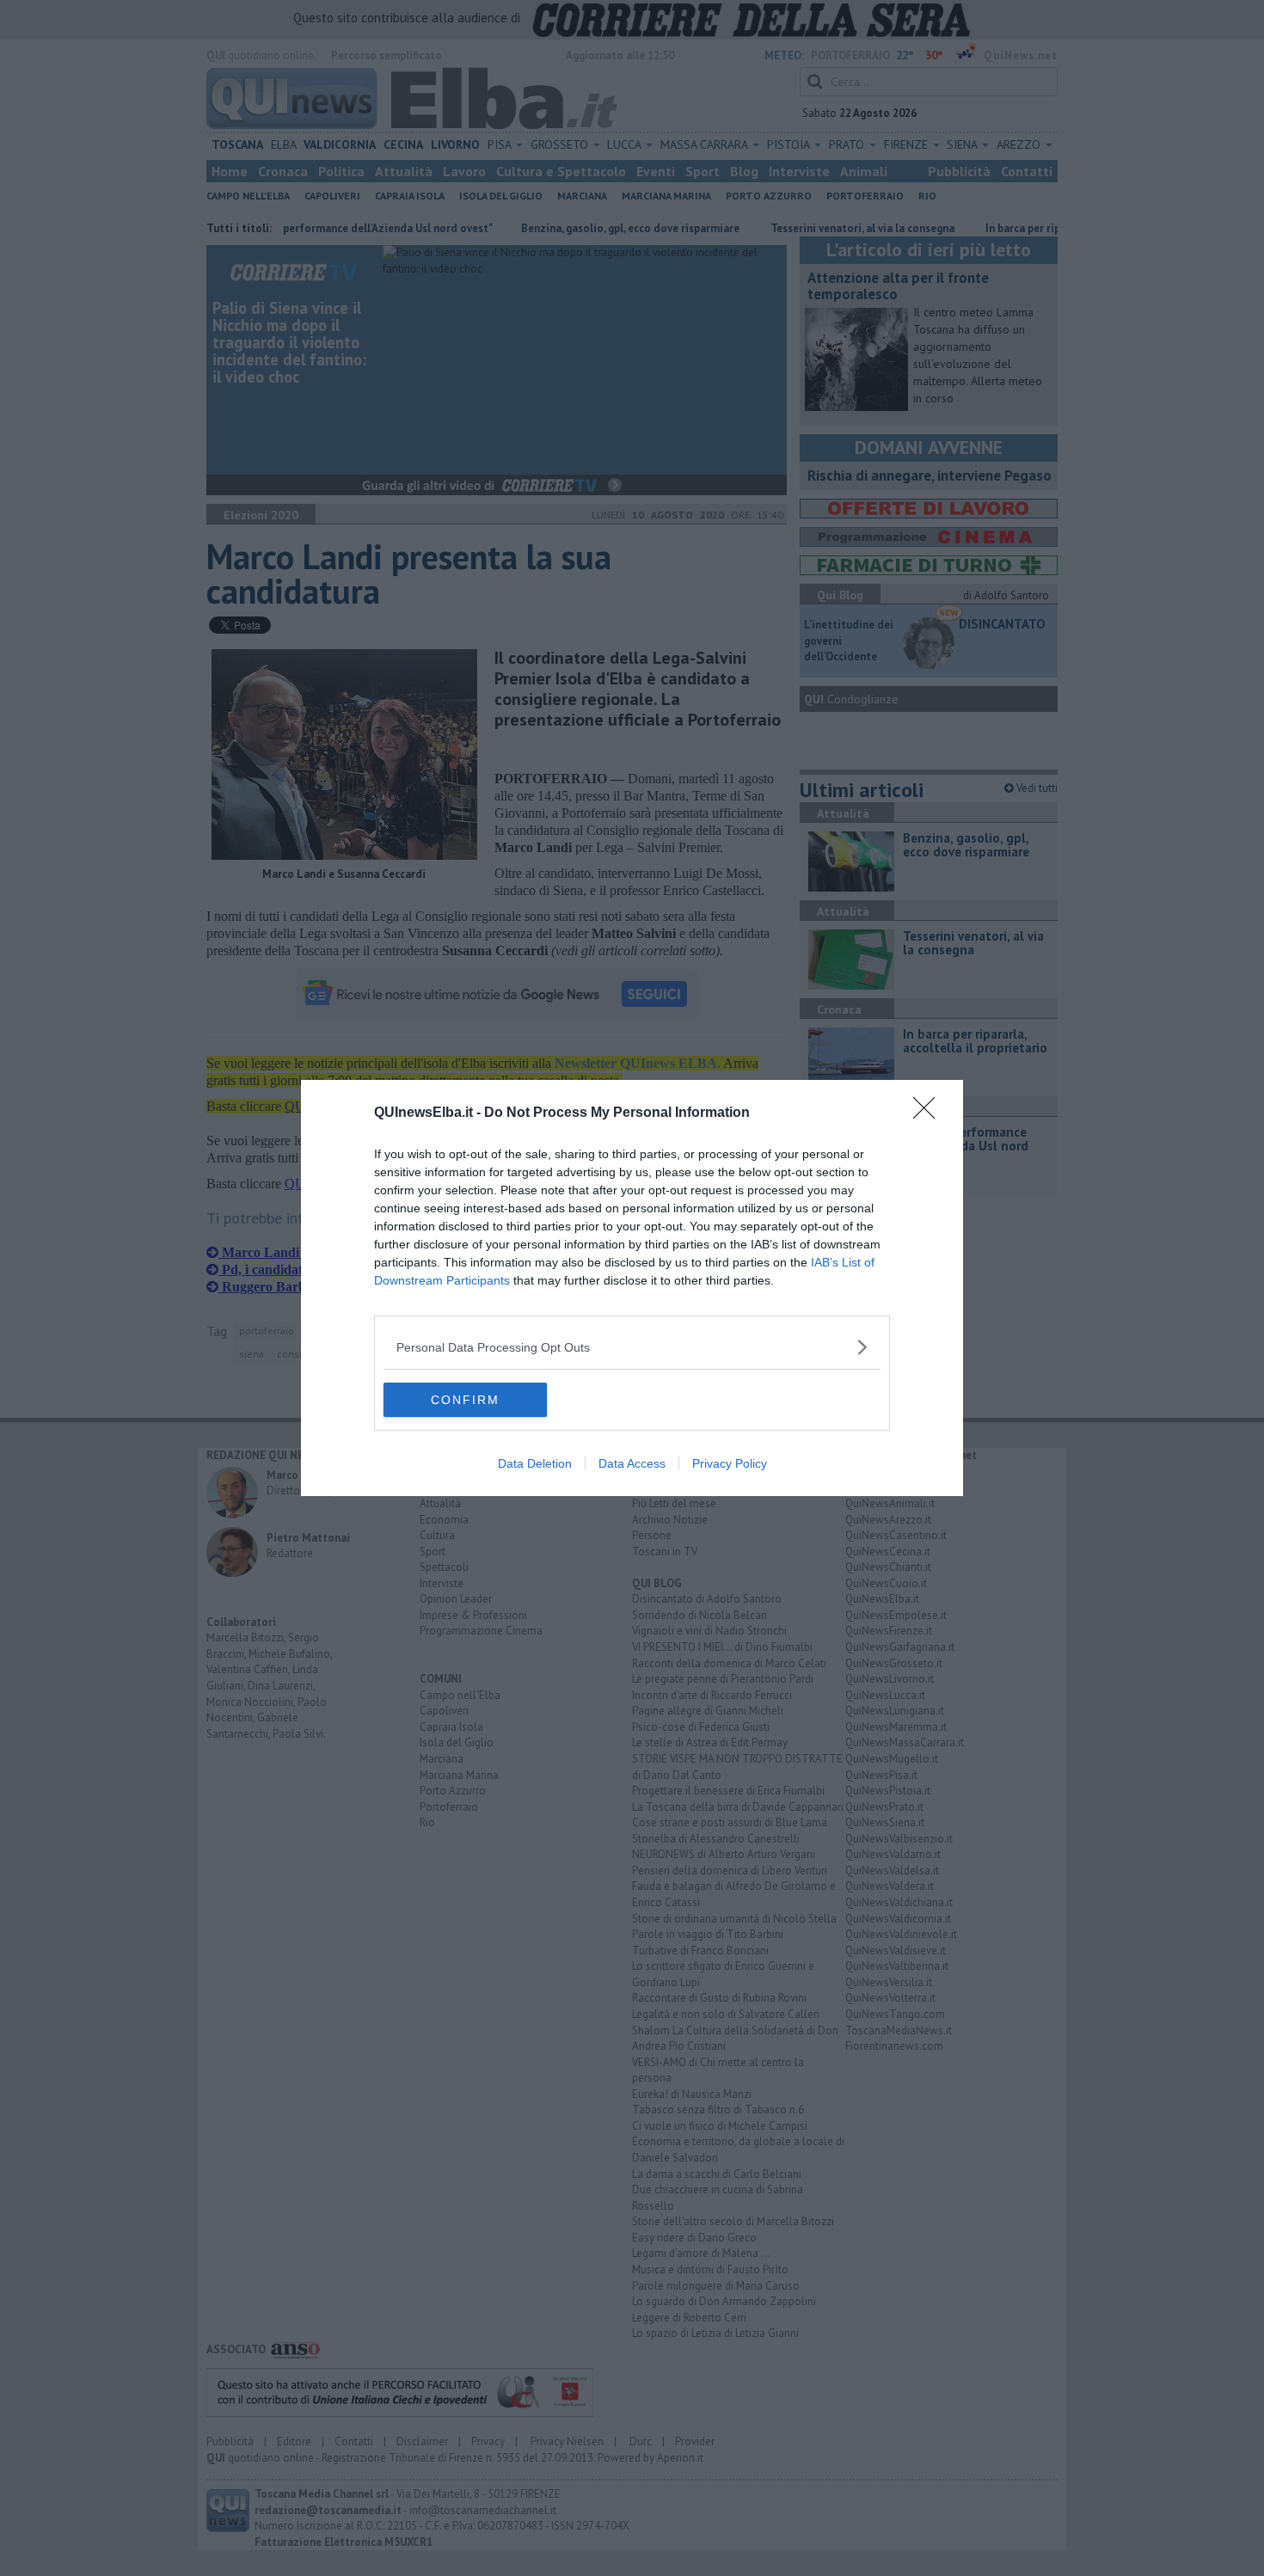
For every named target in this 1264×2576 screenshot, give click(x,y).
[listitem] (632, 1347)
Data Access (632, 1463)
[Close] (930, 1113)
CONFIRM (465, 1400)
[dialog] (632, 1288)
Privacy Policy (730, 1463)
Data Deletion (535, 1463)
